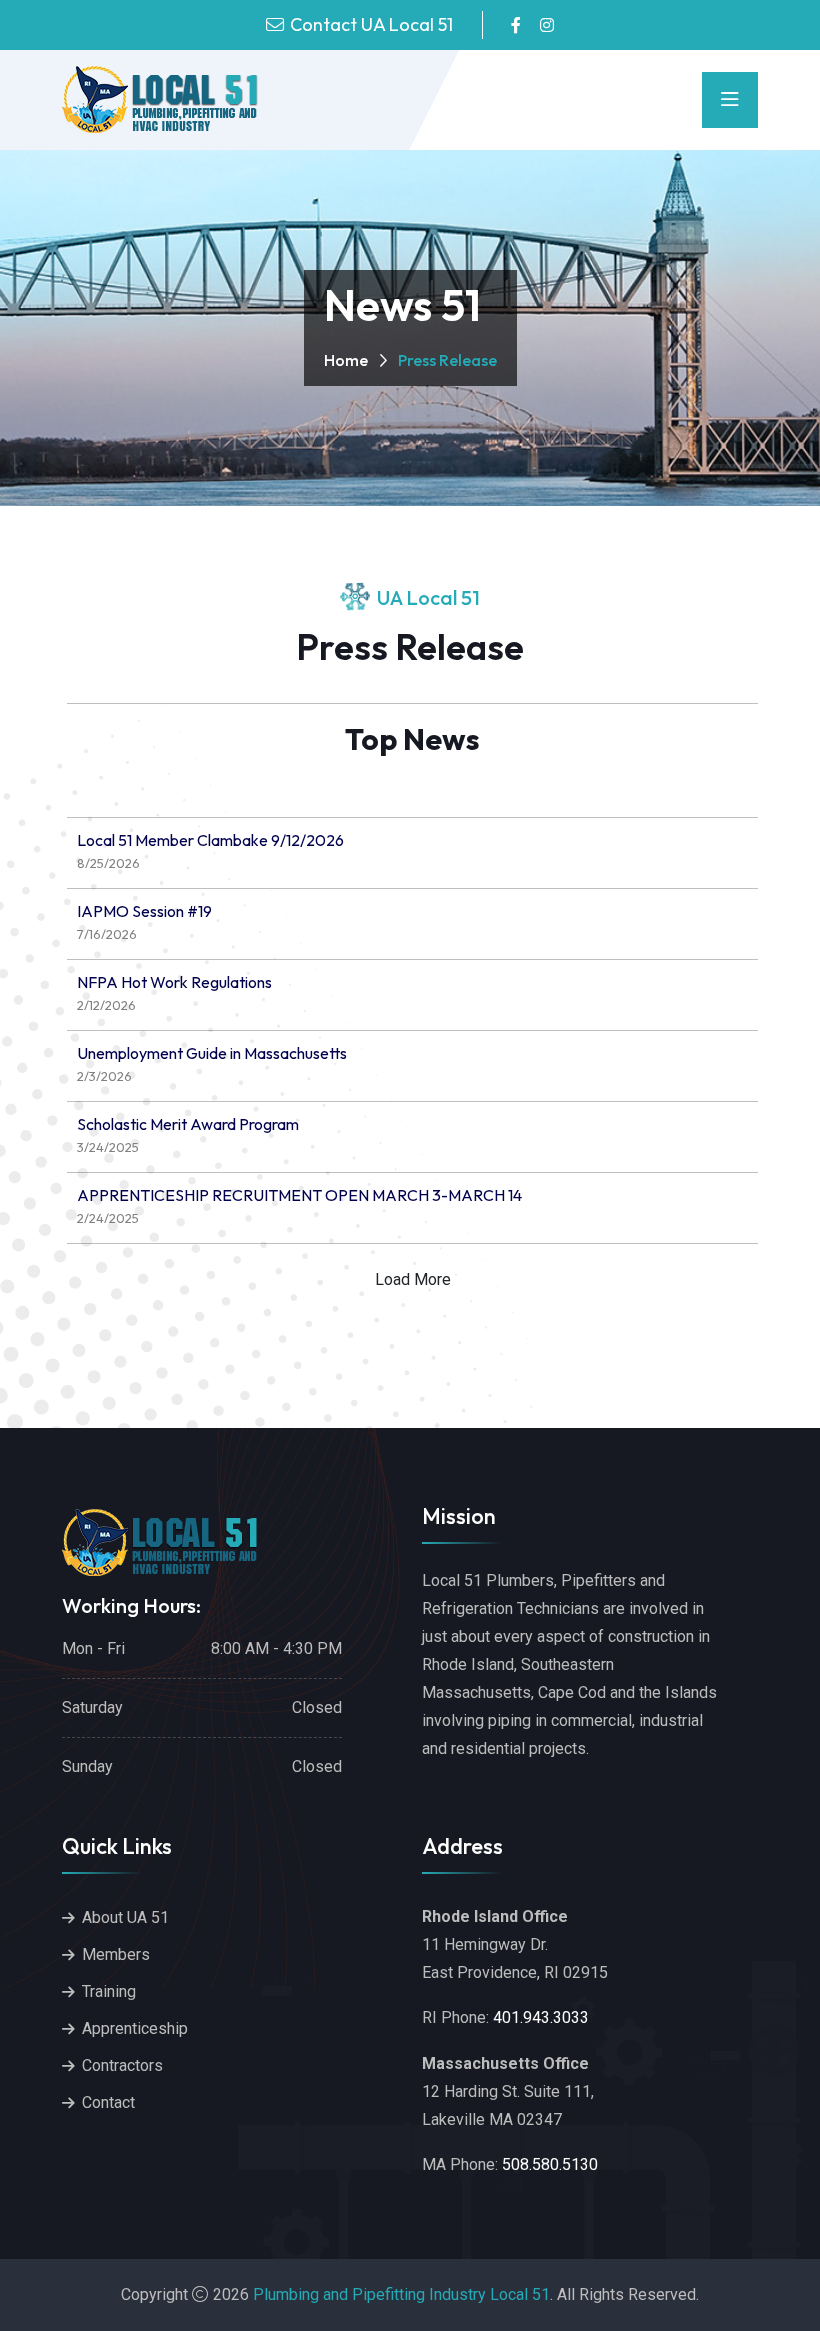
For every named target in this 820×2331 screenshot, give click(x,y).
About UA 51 (125, 1917)
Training (109, 1991)
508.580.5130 (550, 2164)
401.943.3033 (541, 2017)
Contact (108, 2102)
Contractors (122, 2065)
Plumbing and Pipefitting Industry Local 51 (401, 2294)
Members (116, 1954)
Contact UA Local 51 (371, 24)
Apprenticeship (135, 2028)
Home (346, 360)
